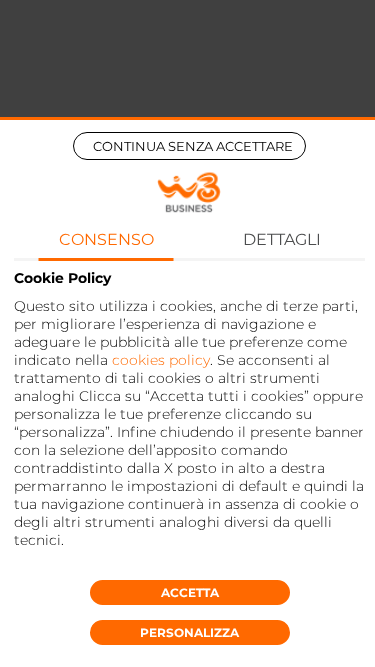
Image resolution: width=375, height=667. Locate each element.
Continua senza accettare (193, 146)
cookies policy (161, 360)
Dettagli (282, 239)
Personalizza (189, 632)
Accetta (190, 592)
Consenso (106, 239)
